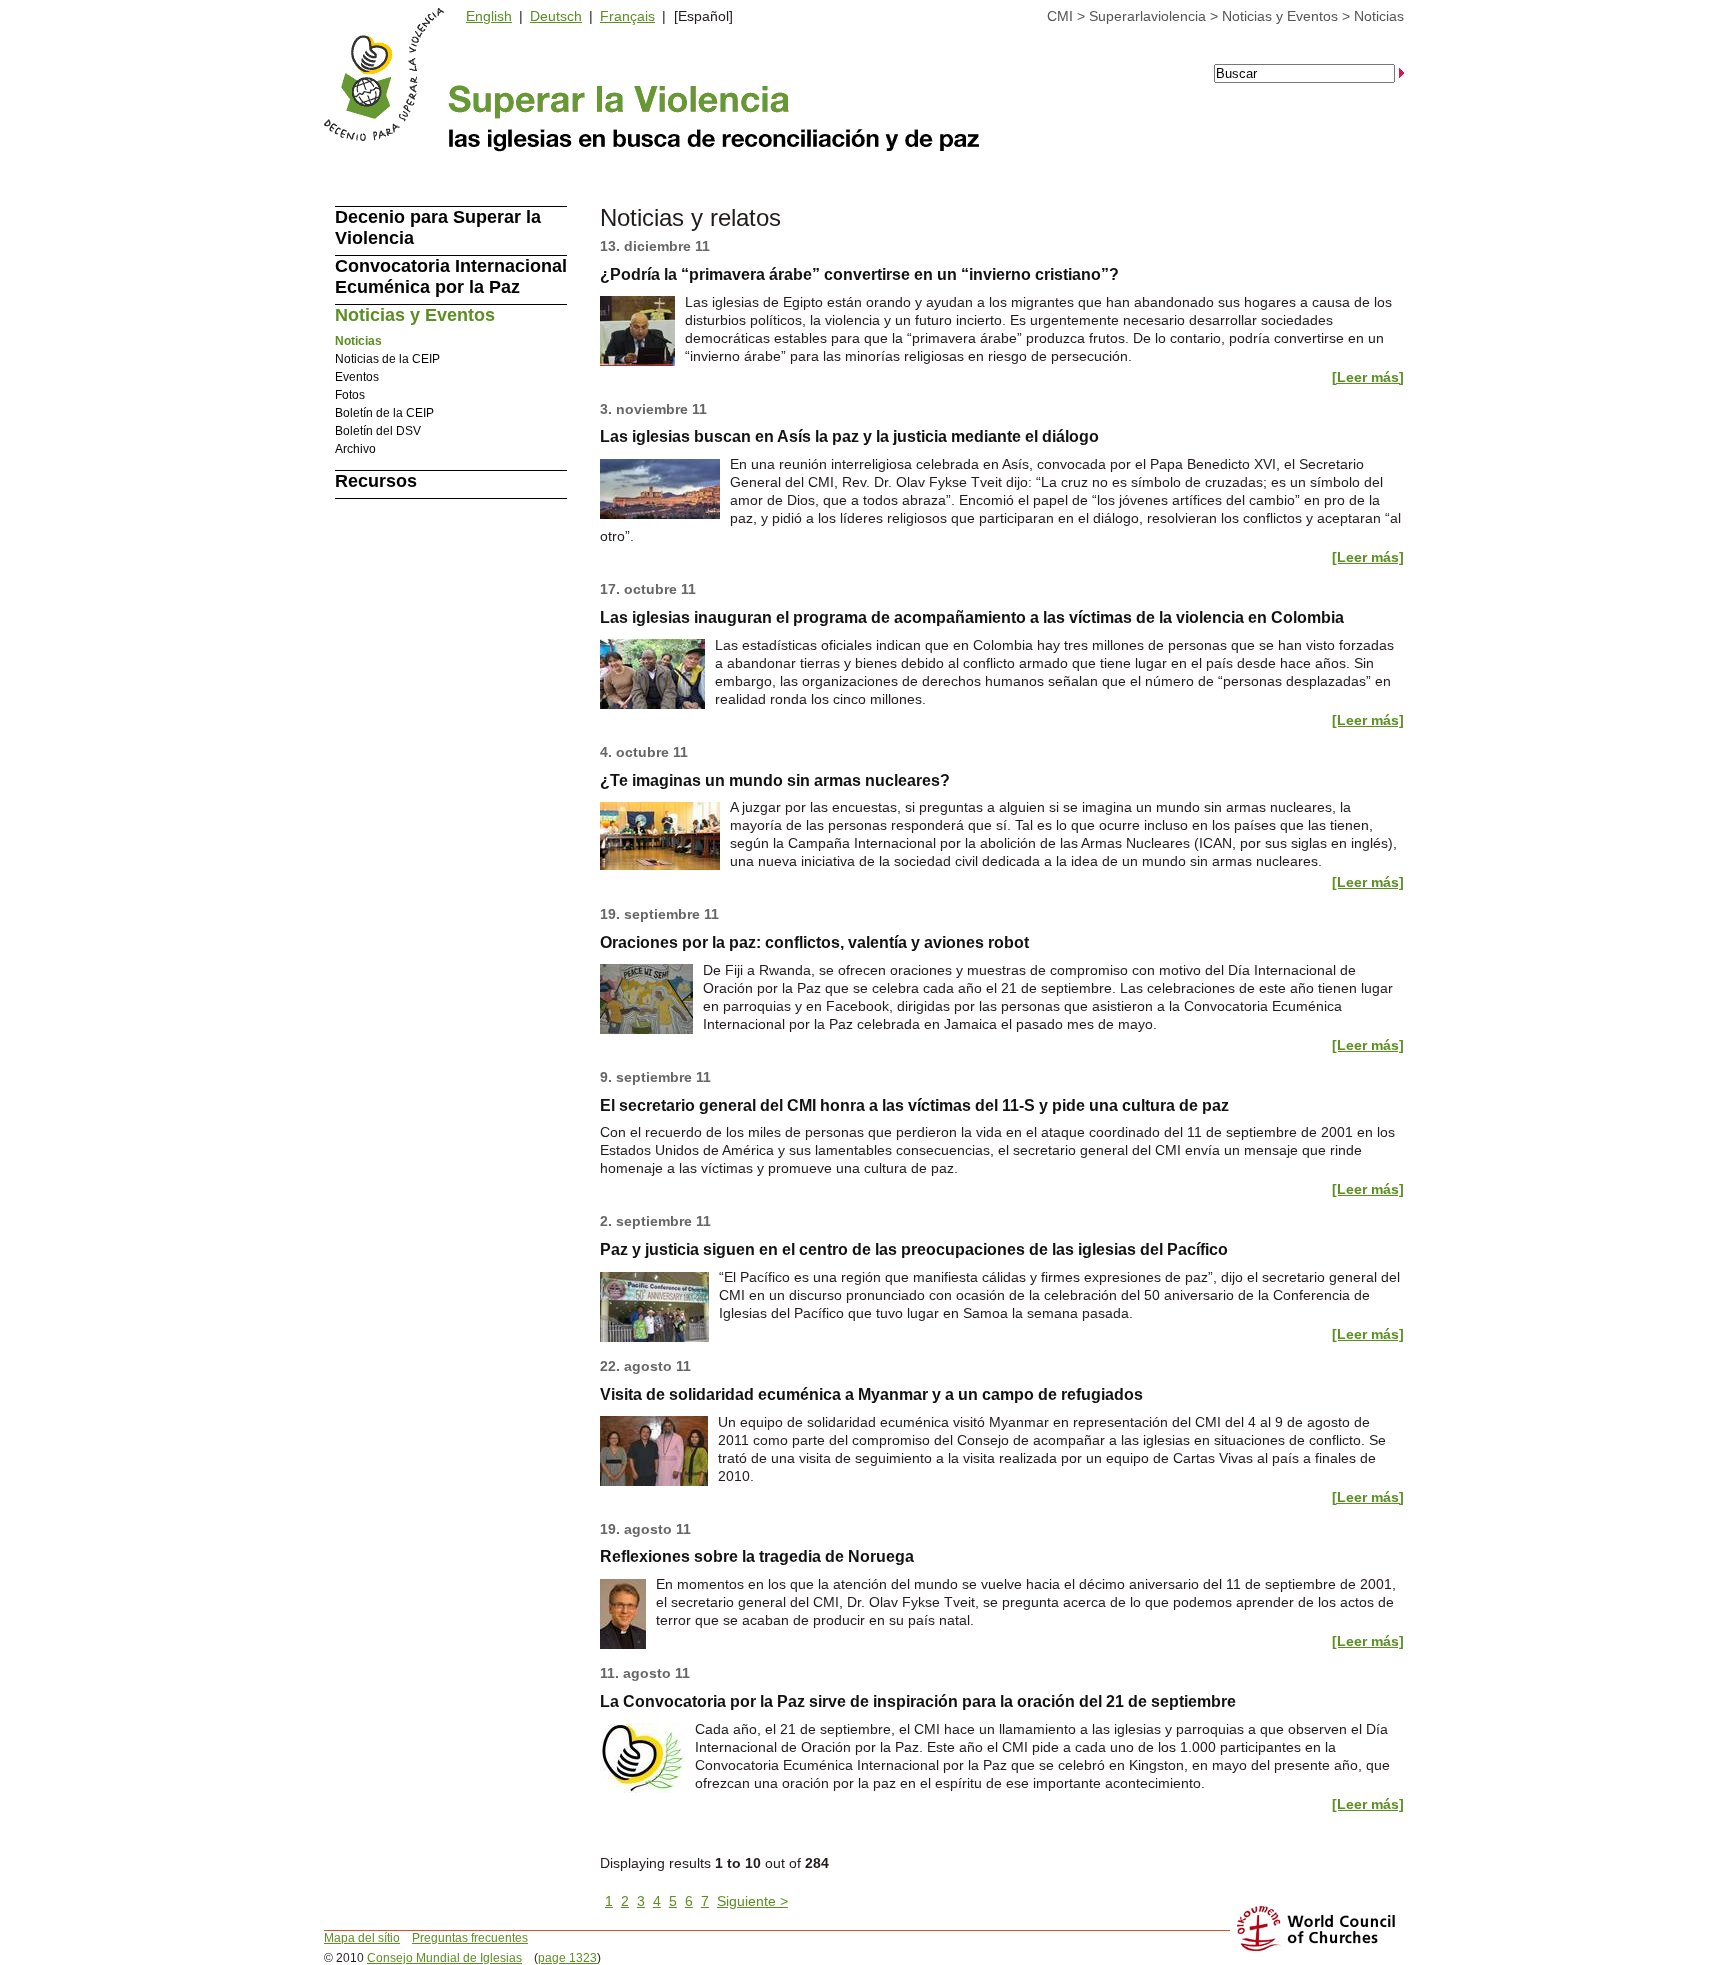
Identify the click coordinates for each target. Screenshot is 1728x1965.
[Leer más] (1368, 377)
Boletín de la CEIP (384, 413)
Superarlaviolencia (1147, 16)
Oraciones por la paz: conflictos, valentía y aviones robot (814, 942)
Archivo (355, 449)
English (489, 16)
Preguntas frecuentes (470, 1938)
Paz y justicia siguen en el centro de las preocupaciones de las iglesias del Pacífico (914, 1249)
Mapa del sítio (362, 1938)
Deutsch (556, 16)
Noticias (1379, 16)
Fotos (350, 395)
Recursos (376, 481)
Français (627, 16)
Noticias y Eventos (1280, 16)
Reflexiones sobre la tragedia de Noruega (757, 1556)
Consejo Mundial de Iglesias (444, 1958)
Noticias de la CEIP (387, 359)
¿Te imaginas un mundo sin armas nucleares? (775, 780)
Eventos (357, 377)
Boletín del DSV (378, 431)
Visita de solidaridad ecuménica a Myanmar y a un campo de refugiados (871, 1394)
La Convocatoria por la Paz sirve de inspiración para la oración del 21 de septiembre (918, 1701)
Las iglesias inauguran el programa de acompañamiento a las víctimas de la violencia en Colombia (972, 617)
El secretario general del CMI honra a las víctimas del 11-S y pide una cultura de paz (914, 1105)
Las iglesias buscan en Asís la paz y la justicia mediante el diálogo (849, 436)
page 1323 (567, 1958)
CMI (1060, 16)
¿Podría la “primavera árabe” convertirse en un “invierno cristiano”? (859, 274)
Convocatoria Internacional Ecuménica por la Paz (451, 276)
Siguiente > (752, 1901)
